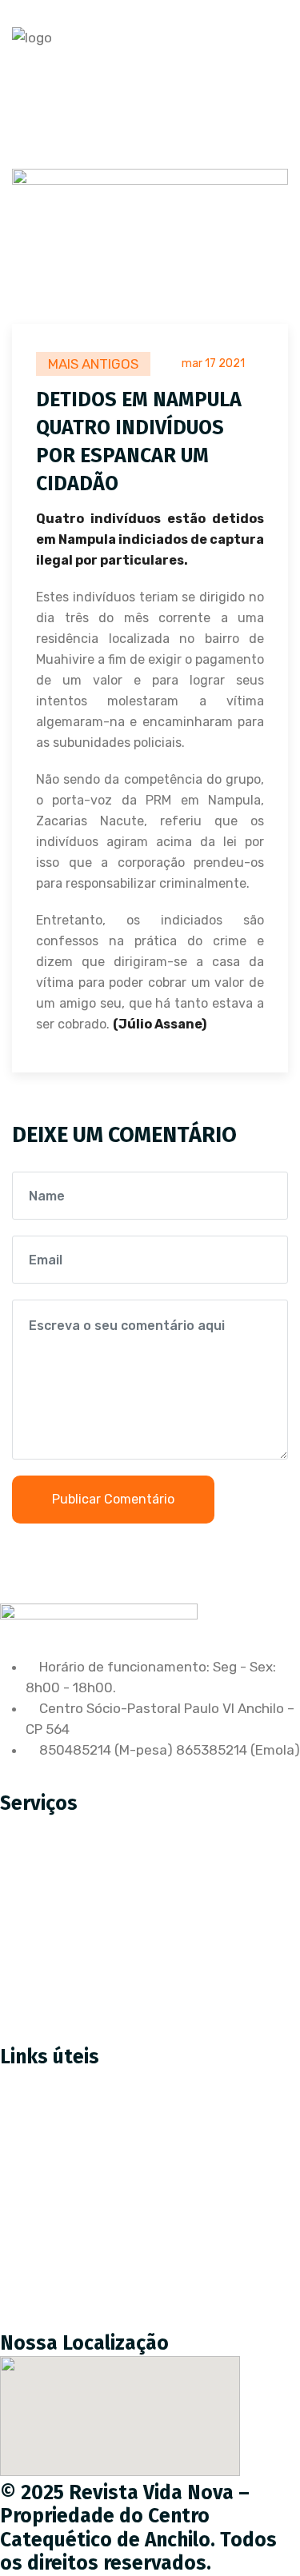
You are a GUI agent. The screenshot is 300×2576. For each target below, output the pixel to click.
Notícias (38, 2220)
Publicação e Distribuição (92, 1934)
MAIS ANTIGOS (93, 364)
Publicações (50, 2254)
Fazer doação (55, 2153)
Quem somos (54, 2187)
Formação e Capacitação (91, 2001)
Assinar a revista (65, 2119)
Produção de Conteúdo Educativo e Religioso (154, 1867)
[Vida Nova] (32, 38)
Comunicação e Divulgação (97, 1967)
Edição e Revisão (66, 1900)
